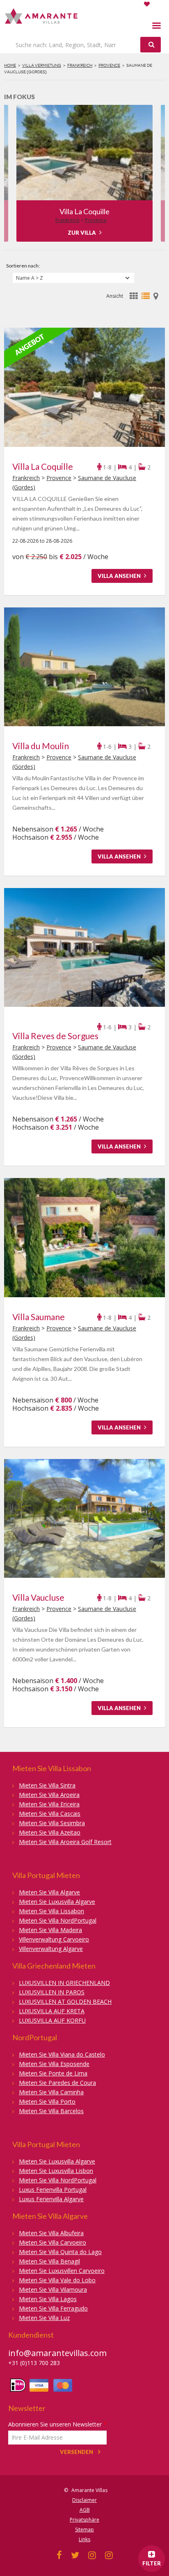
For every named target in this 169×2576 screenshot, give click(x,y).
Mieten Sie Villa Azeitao (50, 1832)
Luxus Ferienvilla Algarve (51, 2199)
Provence (109, 65)
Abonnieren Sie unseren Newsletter (57, 2424)
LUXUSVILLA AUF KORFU (52, 2020)
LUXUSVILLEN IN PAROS (52, 1992)
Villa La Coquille (43, 466)
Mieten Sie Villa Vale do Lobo (57, 2280)
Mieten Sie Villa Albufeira (51, 2233)
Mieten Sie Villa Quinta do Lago (60, 2252)
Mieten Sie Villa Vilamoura (53, 2289)
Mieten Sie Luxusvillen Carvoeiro (62, 2271)
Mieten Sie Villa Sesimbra (52, 1823)
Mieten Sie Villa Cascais (50, 1814)
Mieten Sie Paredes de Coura (57, 2083)
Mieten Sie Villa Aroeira (49, 1795)
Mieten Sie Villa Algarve (49, 1892)
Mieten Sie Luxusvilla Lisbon (56, 2171)
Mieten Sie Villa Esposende (54, 2064)
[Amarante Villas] (42, 17)
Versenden (77, 2452)
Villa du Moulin (41, 746)
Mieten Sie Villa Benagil (49, 2261)
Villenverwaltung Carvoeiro (54, 1939)
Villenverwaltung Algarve (51, 1949)
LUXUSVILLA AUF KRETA (52, 2011)
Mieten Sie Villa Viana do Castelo (62, 2054)
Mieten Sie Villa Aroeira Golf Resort (65, 1842)
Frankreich (80, 65)
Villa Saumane (39, 1317)
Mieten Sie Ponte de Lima (53, 2073)
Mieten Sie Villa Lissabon (51, 1911)
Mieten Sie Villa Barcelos (51, 2111)
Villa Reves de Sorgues (85, 211)
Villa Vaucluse (38, 1597)
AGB (85, 2510)
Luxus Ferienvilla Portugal (53, 2190)
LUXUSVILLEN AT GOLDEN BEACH (65, 2002)
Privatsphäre (84, 2520)
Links (84, 2539)
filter (152, 2563)
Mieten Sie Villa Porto (47, 2101)
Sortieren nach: (23, 266)
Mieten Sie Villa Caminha (51, 2092)
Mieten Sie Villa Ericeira (49, 1804)
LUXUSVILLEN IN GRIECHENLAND (64, 1983)
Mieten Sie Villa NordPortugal (58, 1920)
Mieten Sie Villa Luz (44, 2318)
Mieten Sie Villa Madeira (50, 1930)
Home (10, 65)
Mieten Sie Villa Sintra (47, 1785)
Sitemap (84, 2530)
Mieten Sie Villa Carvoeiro (53, 2242)
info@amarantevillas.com (57, 2353)
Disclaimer (84, 2500)
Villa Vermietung (42, 65)
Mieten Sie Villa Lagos (48, 2299)
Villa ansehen (120, 576)
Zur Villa (82, 233)
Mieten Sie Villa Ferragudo (53, 2308)
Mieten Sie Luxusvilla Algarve (57, 1902)
